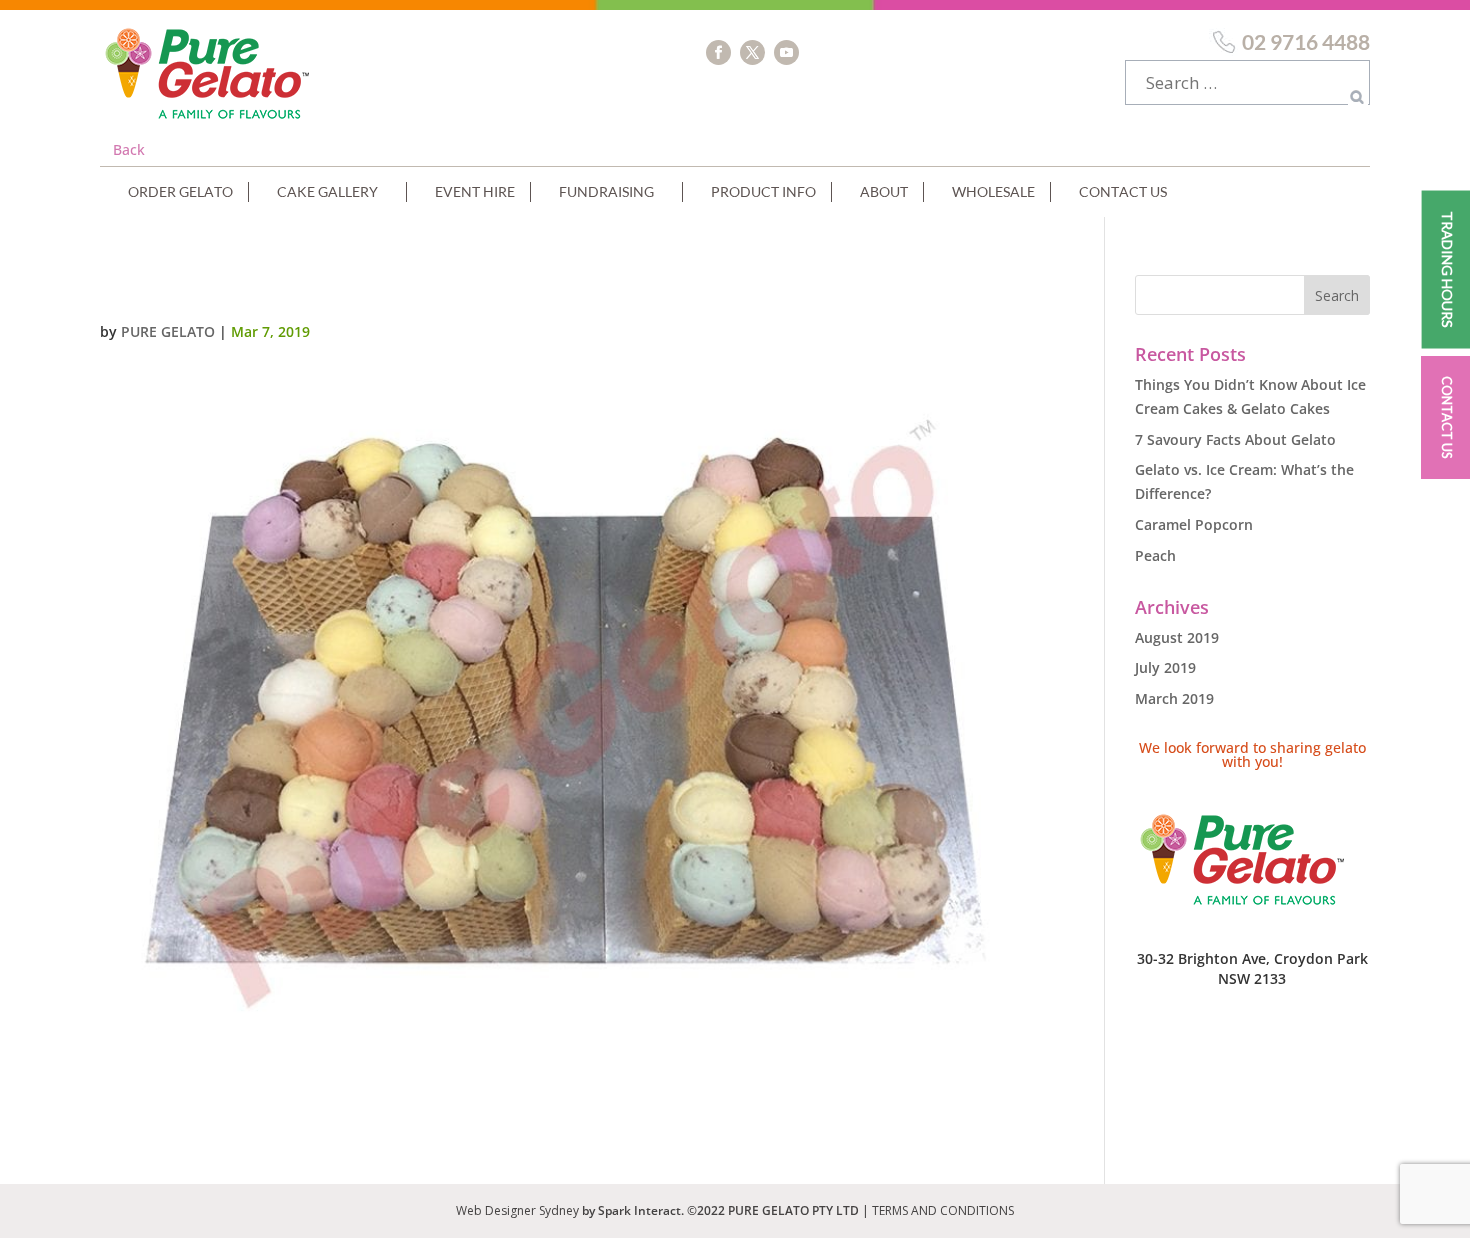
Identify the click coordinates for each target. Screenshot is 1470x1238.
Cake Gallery (327, 191)
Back (129, 149)
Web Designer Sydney (519, 1210)
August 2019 (1177, 637)
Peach (1155, 555)
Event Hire (475, 191)
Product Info (763, 191)
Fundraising (606, 191)
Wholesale (993, 191)
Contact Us (1123, 191)
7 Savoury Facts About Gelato (1235, 439)
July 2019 (1165, 667)
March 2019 (1174, 698)
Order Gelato (180, 191)
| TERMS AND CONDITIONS (938, 1210)
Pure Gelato (168, 331)
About (884, 191)
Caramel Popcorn (1194, 524)
